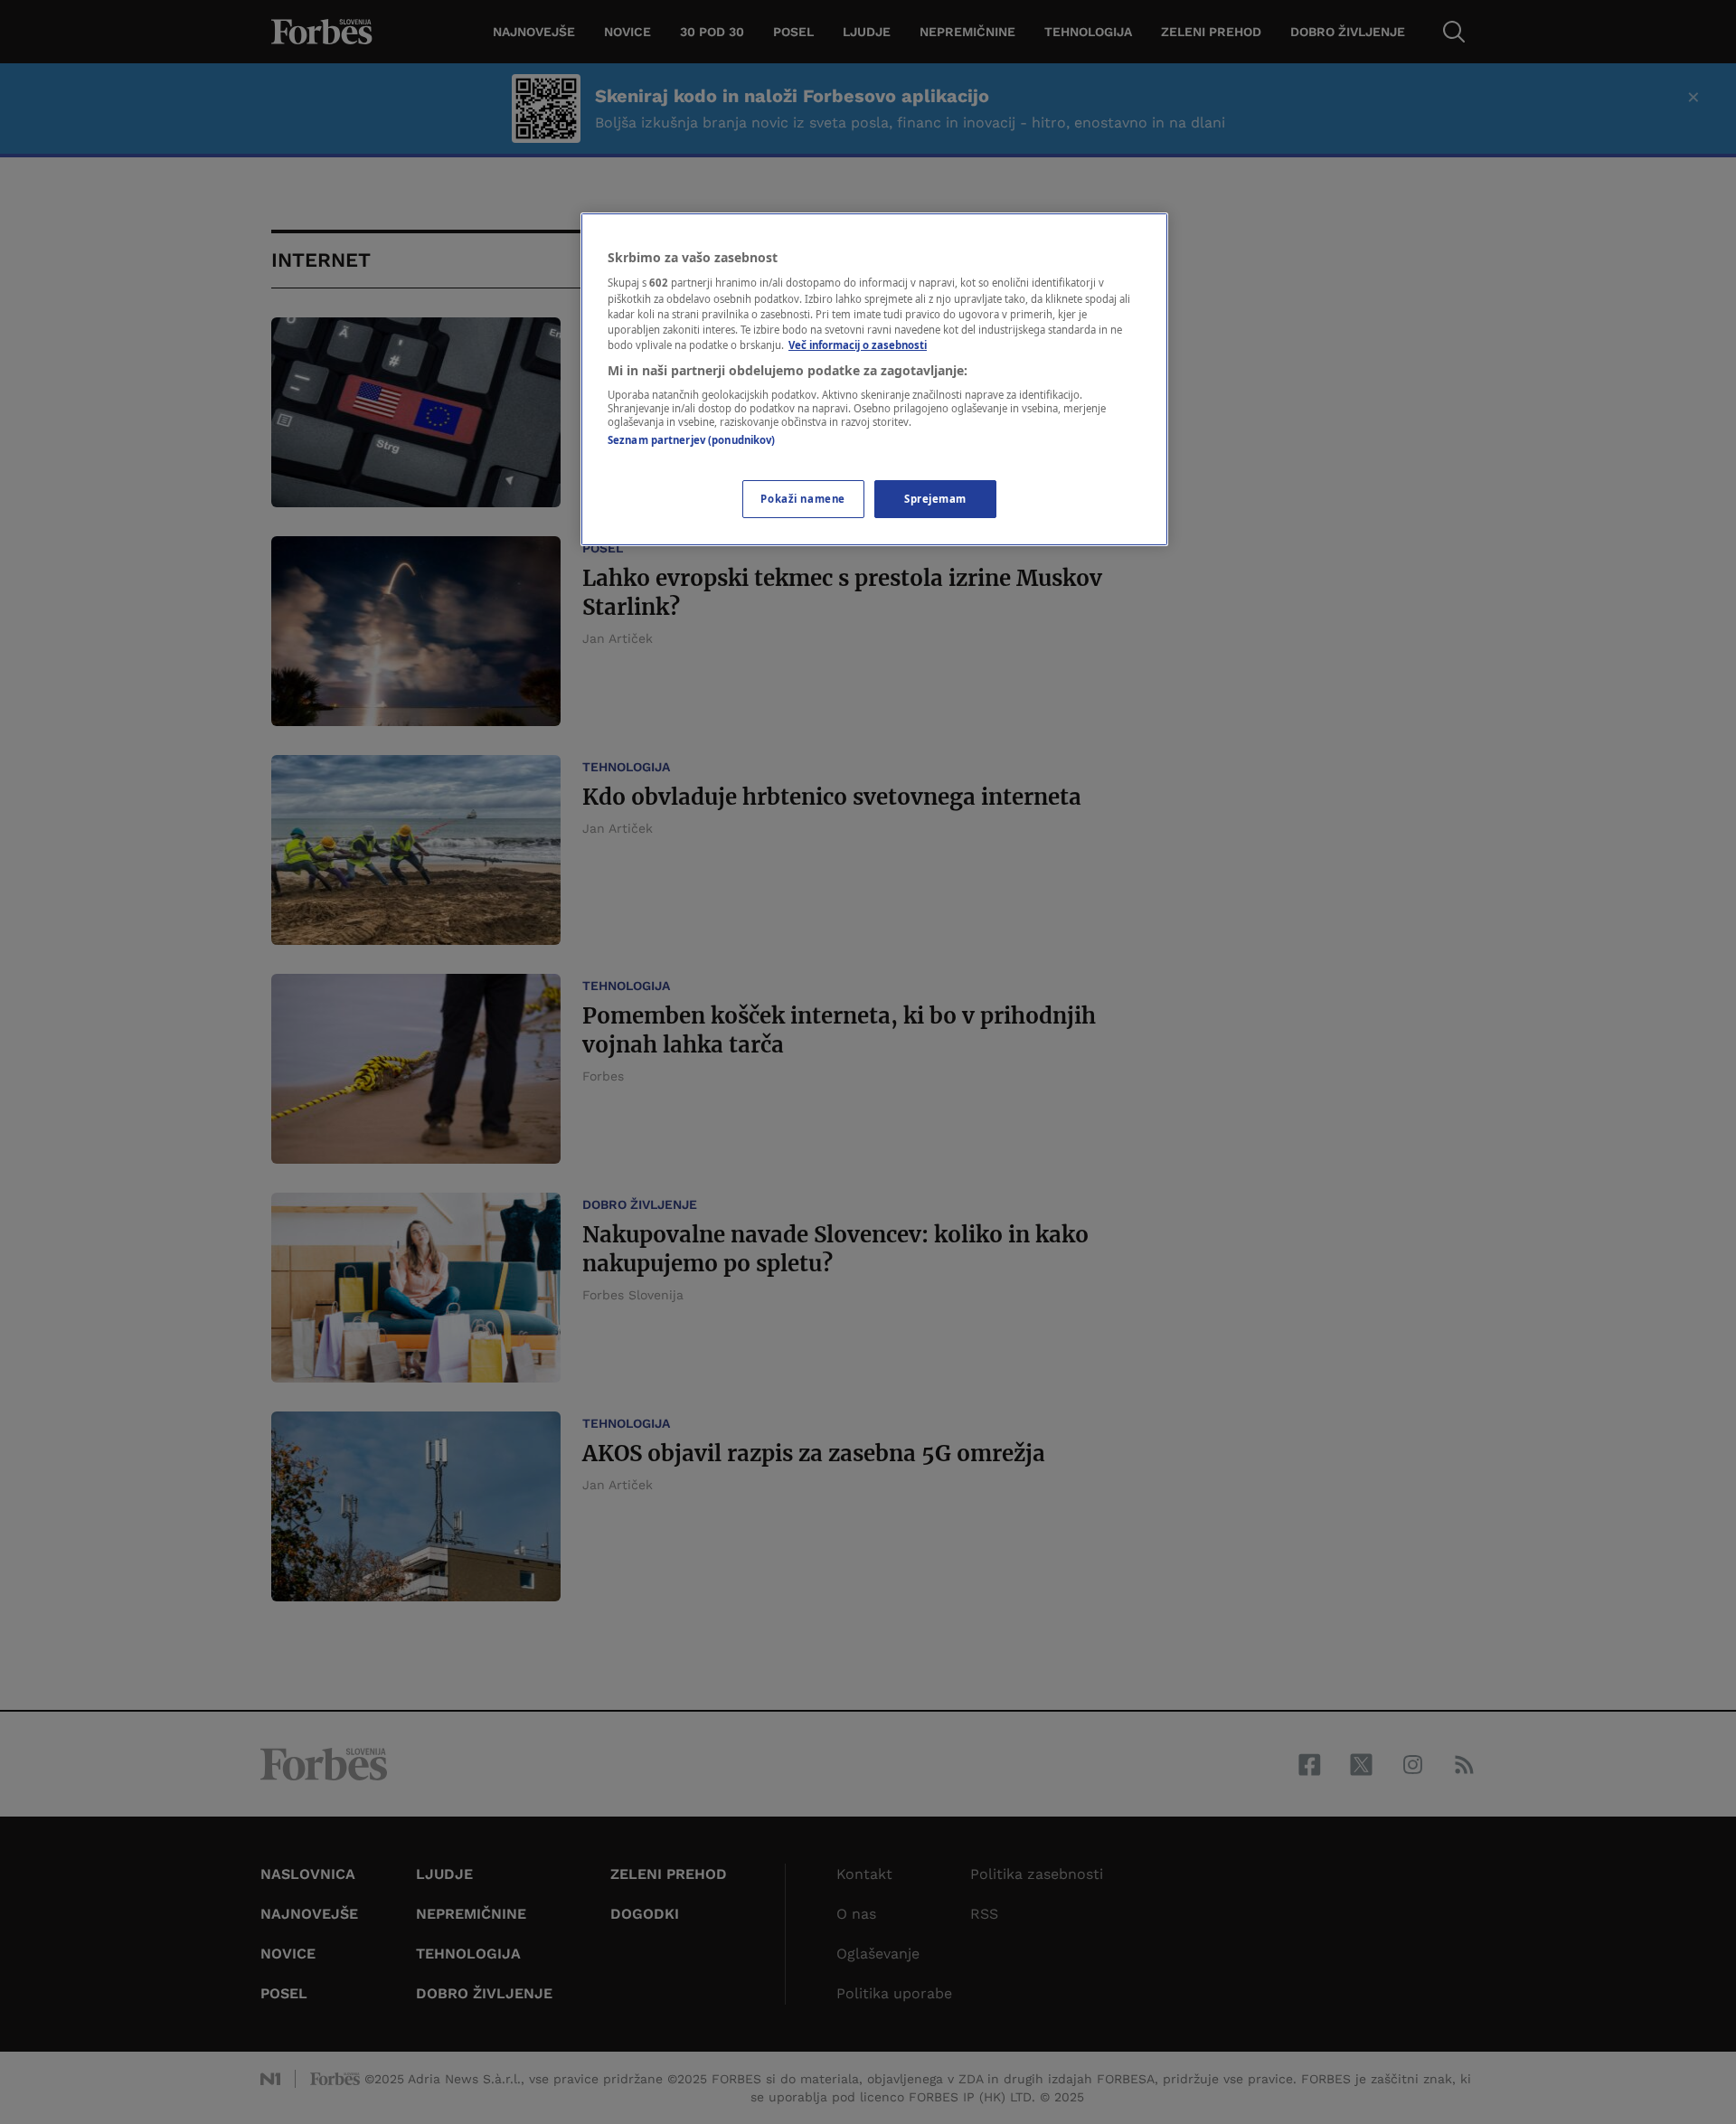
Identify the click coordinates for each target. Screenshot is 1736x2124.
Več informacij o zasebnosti (858, 345)
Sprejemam (935, 499)
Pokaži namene (802, 499)
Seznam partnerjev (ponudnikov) (691, 440)
